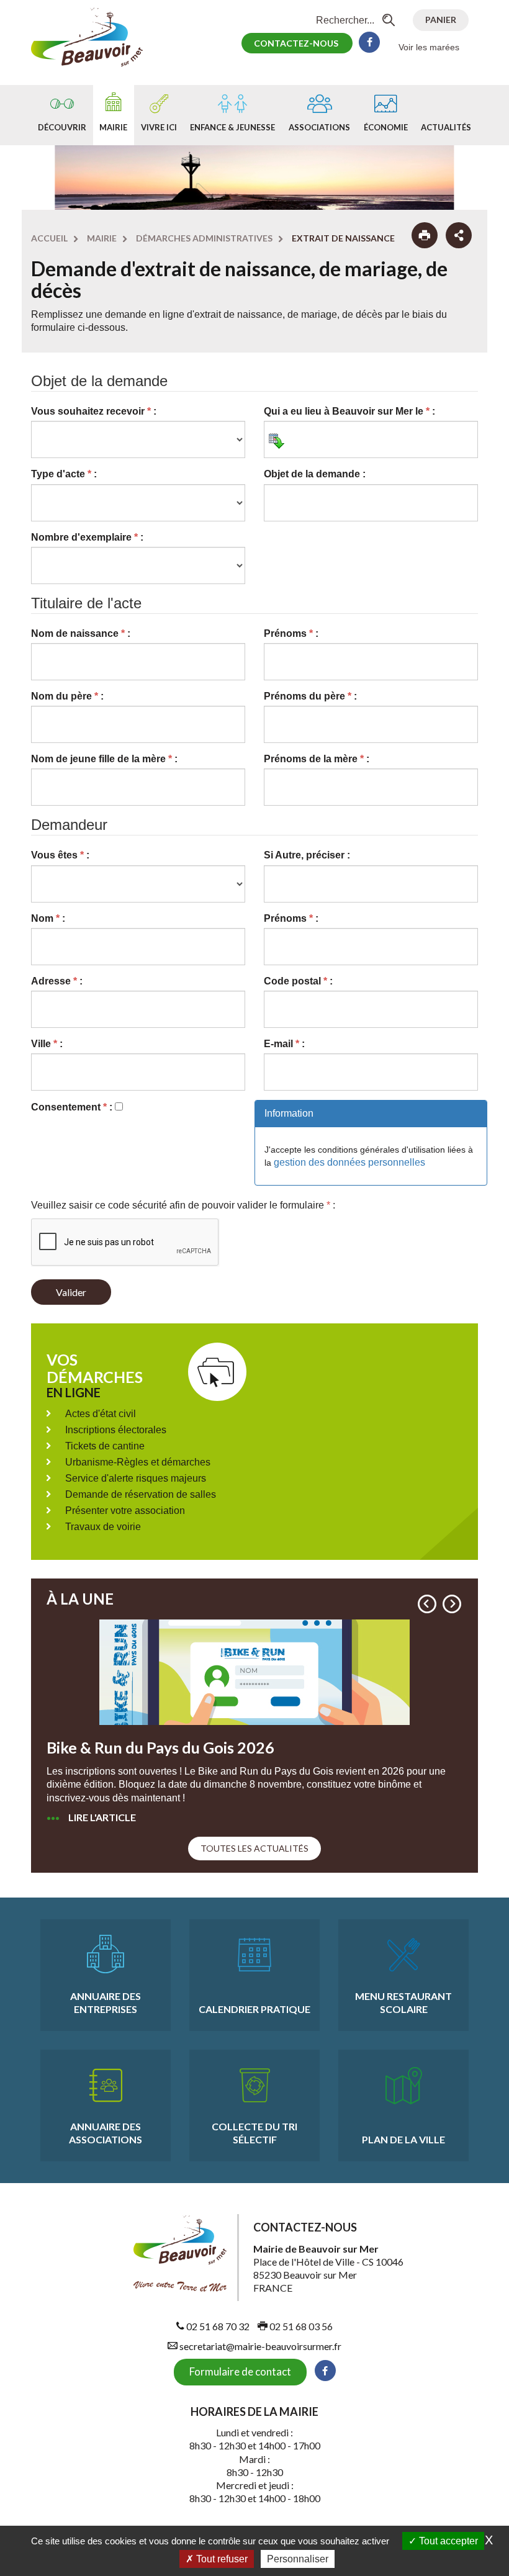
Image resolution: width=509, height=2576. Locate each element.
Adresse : (57, 981)
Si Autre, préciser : (307, 855)
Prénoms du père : (310, 696)
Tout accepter (447, 2541)
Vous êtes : (60, 855)
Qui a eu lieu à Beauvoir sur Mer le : (349, 411)
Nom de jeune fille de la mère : (104, 759)
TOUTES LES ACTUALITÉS (254, 1848)
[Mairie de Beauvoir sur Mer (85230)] (93, 36)
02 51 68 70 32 (217, 2326)
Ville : (47, 1044)
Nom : (48, 918)
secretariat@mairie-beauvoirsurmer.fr (259, 2346)
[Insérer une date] (276, 441)
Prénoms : (291, 633)
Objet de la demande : (315, 474)
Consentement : (72, 1107)
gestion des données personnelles (349, 1162)
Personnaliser (298, 2559)
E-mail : (284, 1044)
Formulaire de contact (240, 2371)
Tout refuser (221, 2559)
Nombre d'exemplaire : (87, 537)
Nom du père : (67, 696)
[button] (427, 1604)
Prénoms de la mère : (317, 759)
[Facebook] (369, 42)
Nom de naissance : (81, 633)
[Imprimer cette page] (425, 235)
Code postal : (298, 981)
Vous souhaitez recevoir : (94, 411)
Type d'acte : (64, 474)
